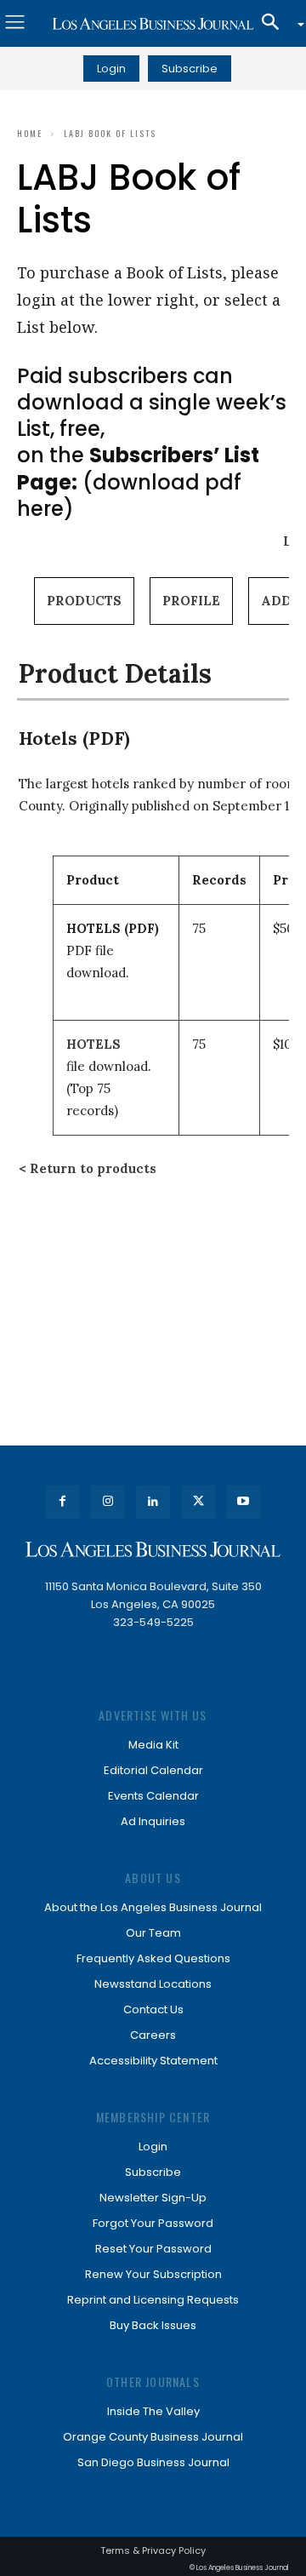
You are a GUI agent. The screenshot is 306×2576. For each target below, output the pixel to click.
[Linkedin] (153, 1502)
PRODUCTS (84, 601)
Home (30, 133)
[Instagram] (108, 1502)
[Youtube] (244, 1502)
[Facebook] (62, 1502)
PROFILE (191, 601)
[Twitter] (198, 1502)
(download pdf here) (138, 481)
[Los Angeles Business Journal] (153, 24)
